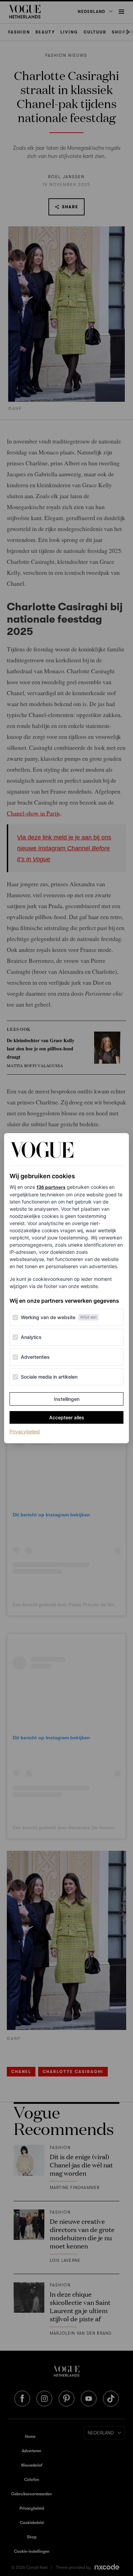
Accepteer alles (67, 1417)
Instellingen (67, 1399)
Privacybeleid (25, 1431)
